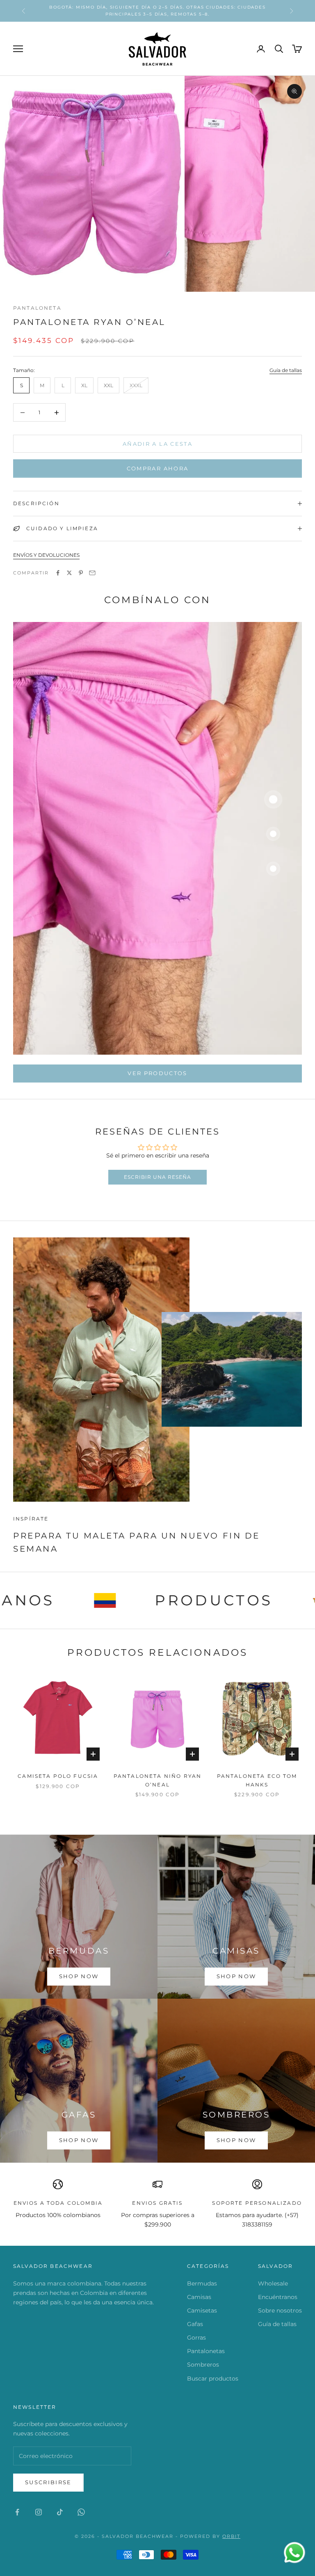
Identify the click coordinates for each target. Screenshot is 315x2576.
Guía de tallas (286, 370)
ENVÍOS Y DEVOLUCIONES (46, 555)
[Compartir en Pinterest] (81, 573)
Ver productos (157, 1073)
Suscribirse (48, 2482)
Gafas (195, 2324)
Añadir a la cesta (157, 444)
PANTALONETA (37, 308)
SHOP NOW (233, 10)
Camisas (199, 2297)
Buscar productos (213, 2379)
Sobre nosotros (280, 2310)
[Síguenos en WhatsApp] (81, 2512)
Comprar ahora (157, 468)
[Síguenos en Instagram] (39, 2512)
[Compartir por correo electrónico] (92, 573)
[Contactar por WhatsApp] (294, 2553)
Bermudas (202, 2283)
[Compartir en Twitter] (69, 573)
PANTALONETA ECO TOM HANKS (257, 1780)
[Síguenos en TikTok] (60, 2512)
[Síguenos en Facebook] (17, 2512)
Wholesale (273, 2283)
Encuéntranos (278, 2297)
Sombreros (203, 2365)
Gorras (196, 2338)
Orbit (231, 2536)
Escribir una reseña (157, 1177)
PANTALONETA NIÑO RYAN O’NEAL (157, 1780)
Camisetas (202, 2310)
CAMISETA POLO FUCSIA (58, 1776)
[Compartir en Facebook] (58, 573)
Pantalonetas (206, 2351)
